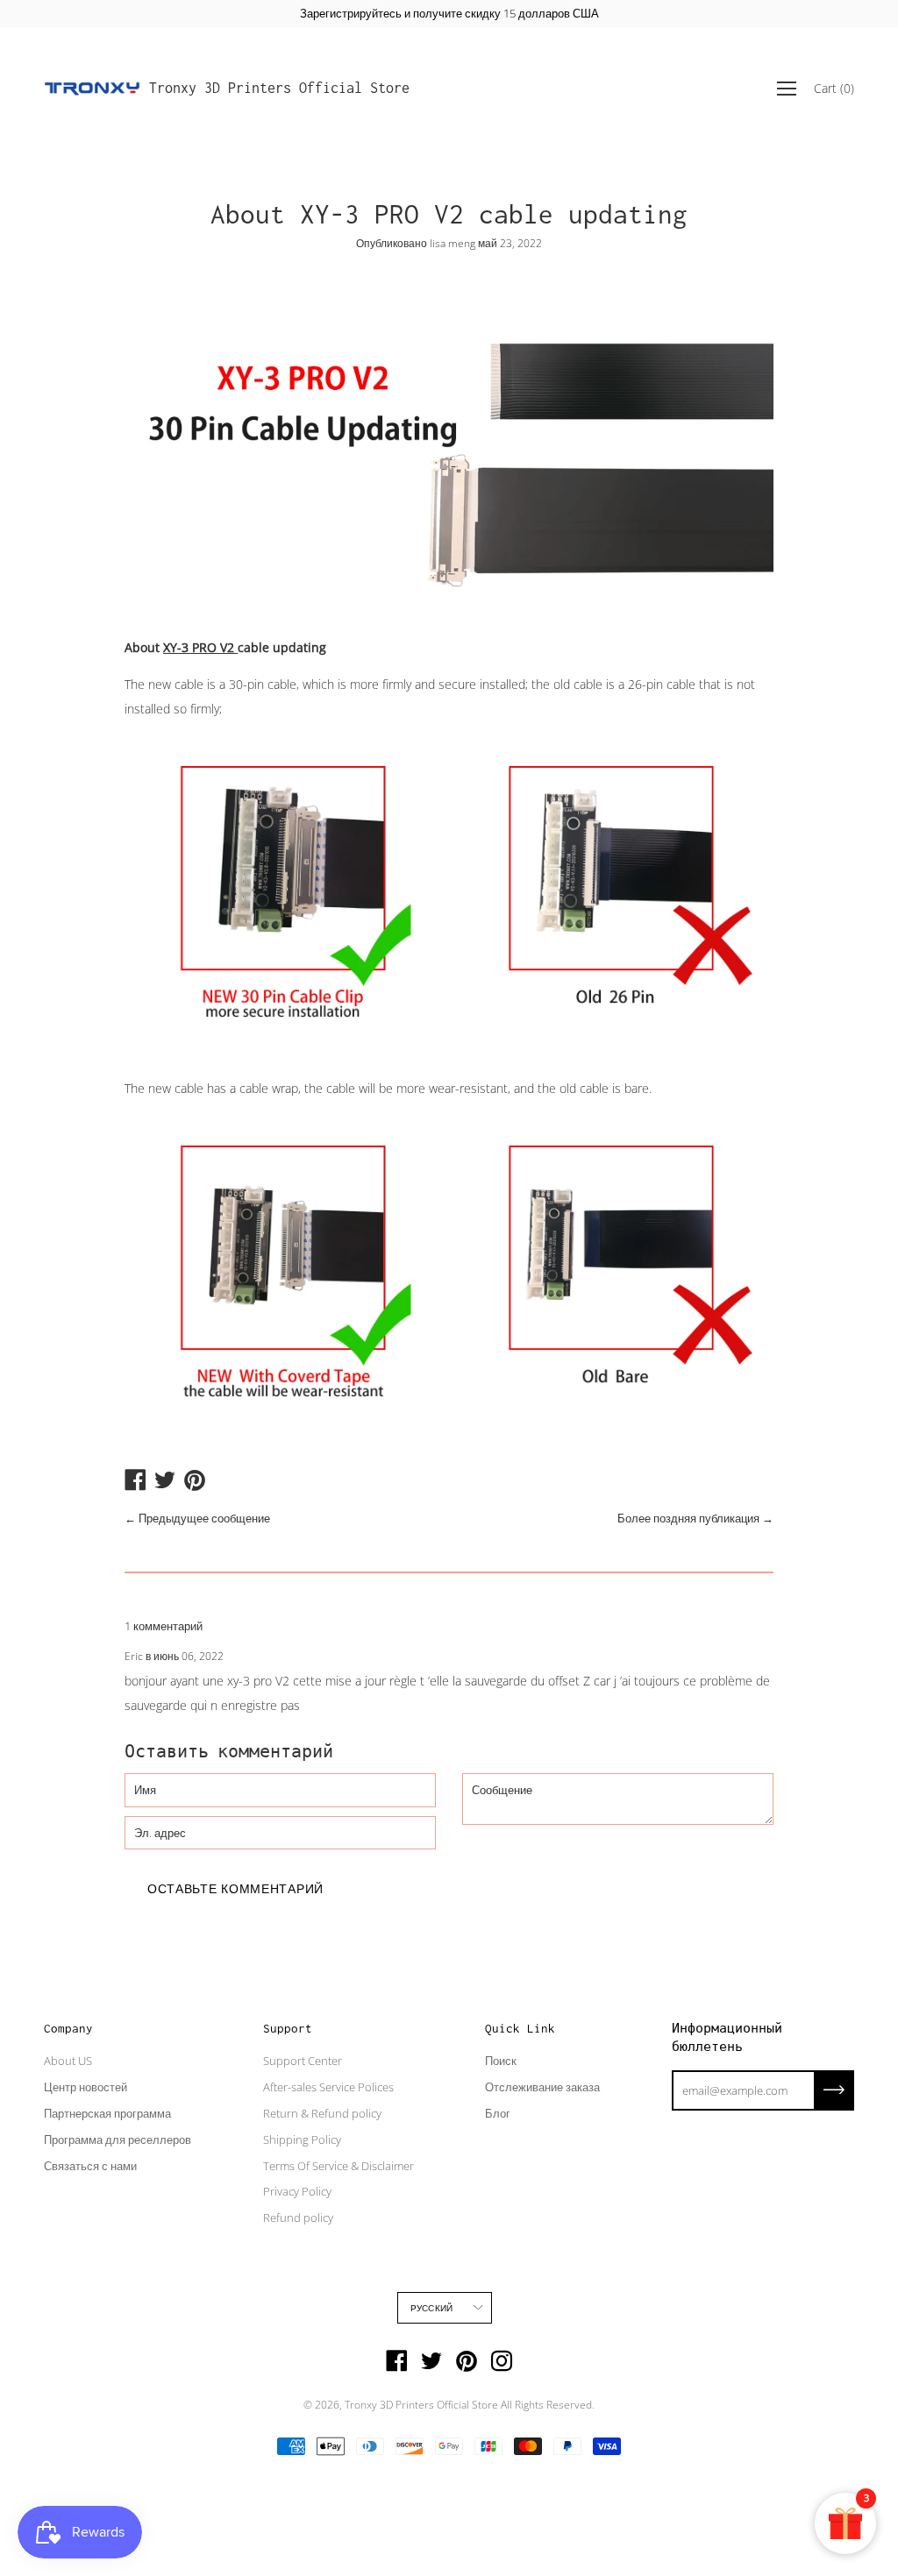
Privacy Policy (297, 2191)
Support (288, 2028)
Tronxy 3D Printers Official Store (279, 88)
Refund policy (298, 2218)
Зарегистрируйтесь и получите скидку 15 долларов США (449, 13)
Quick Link (520, 2028)
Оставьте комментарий (235, 1888)
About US (68, 2061)
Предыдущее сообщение (204, 1518)
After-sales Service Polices (328, 2087)
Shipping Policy (302, 2140)
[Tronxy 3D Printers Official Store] (92, 89)
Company (68, 2028)
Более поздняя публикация (688, 1518)
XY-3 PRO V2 (200, 647)
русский (431, 2308)
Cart (834, 88)
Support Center (303, 2061)
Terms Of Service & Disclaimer (339, 2166)
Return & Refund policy (322, 2113)
